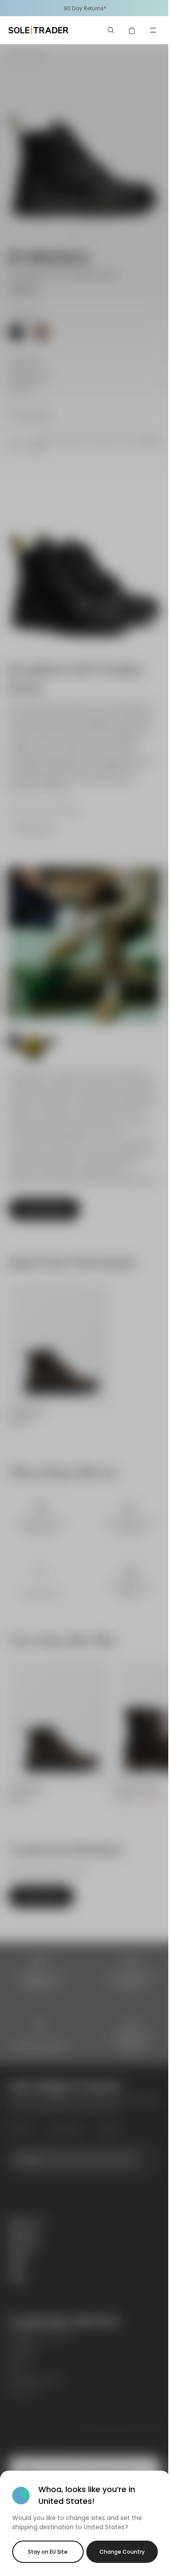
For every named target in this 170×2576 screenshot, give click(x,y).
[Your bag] (132, 30)
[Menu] (153, 30)
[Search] (111, 30)
